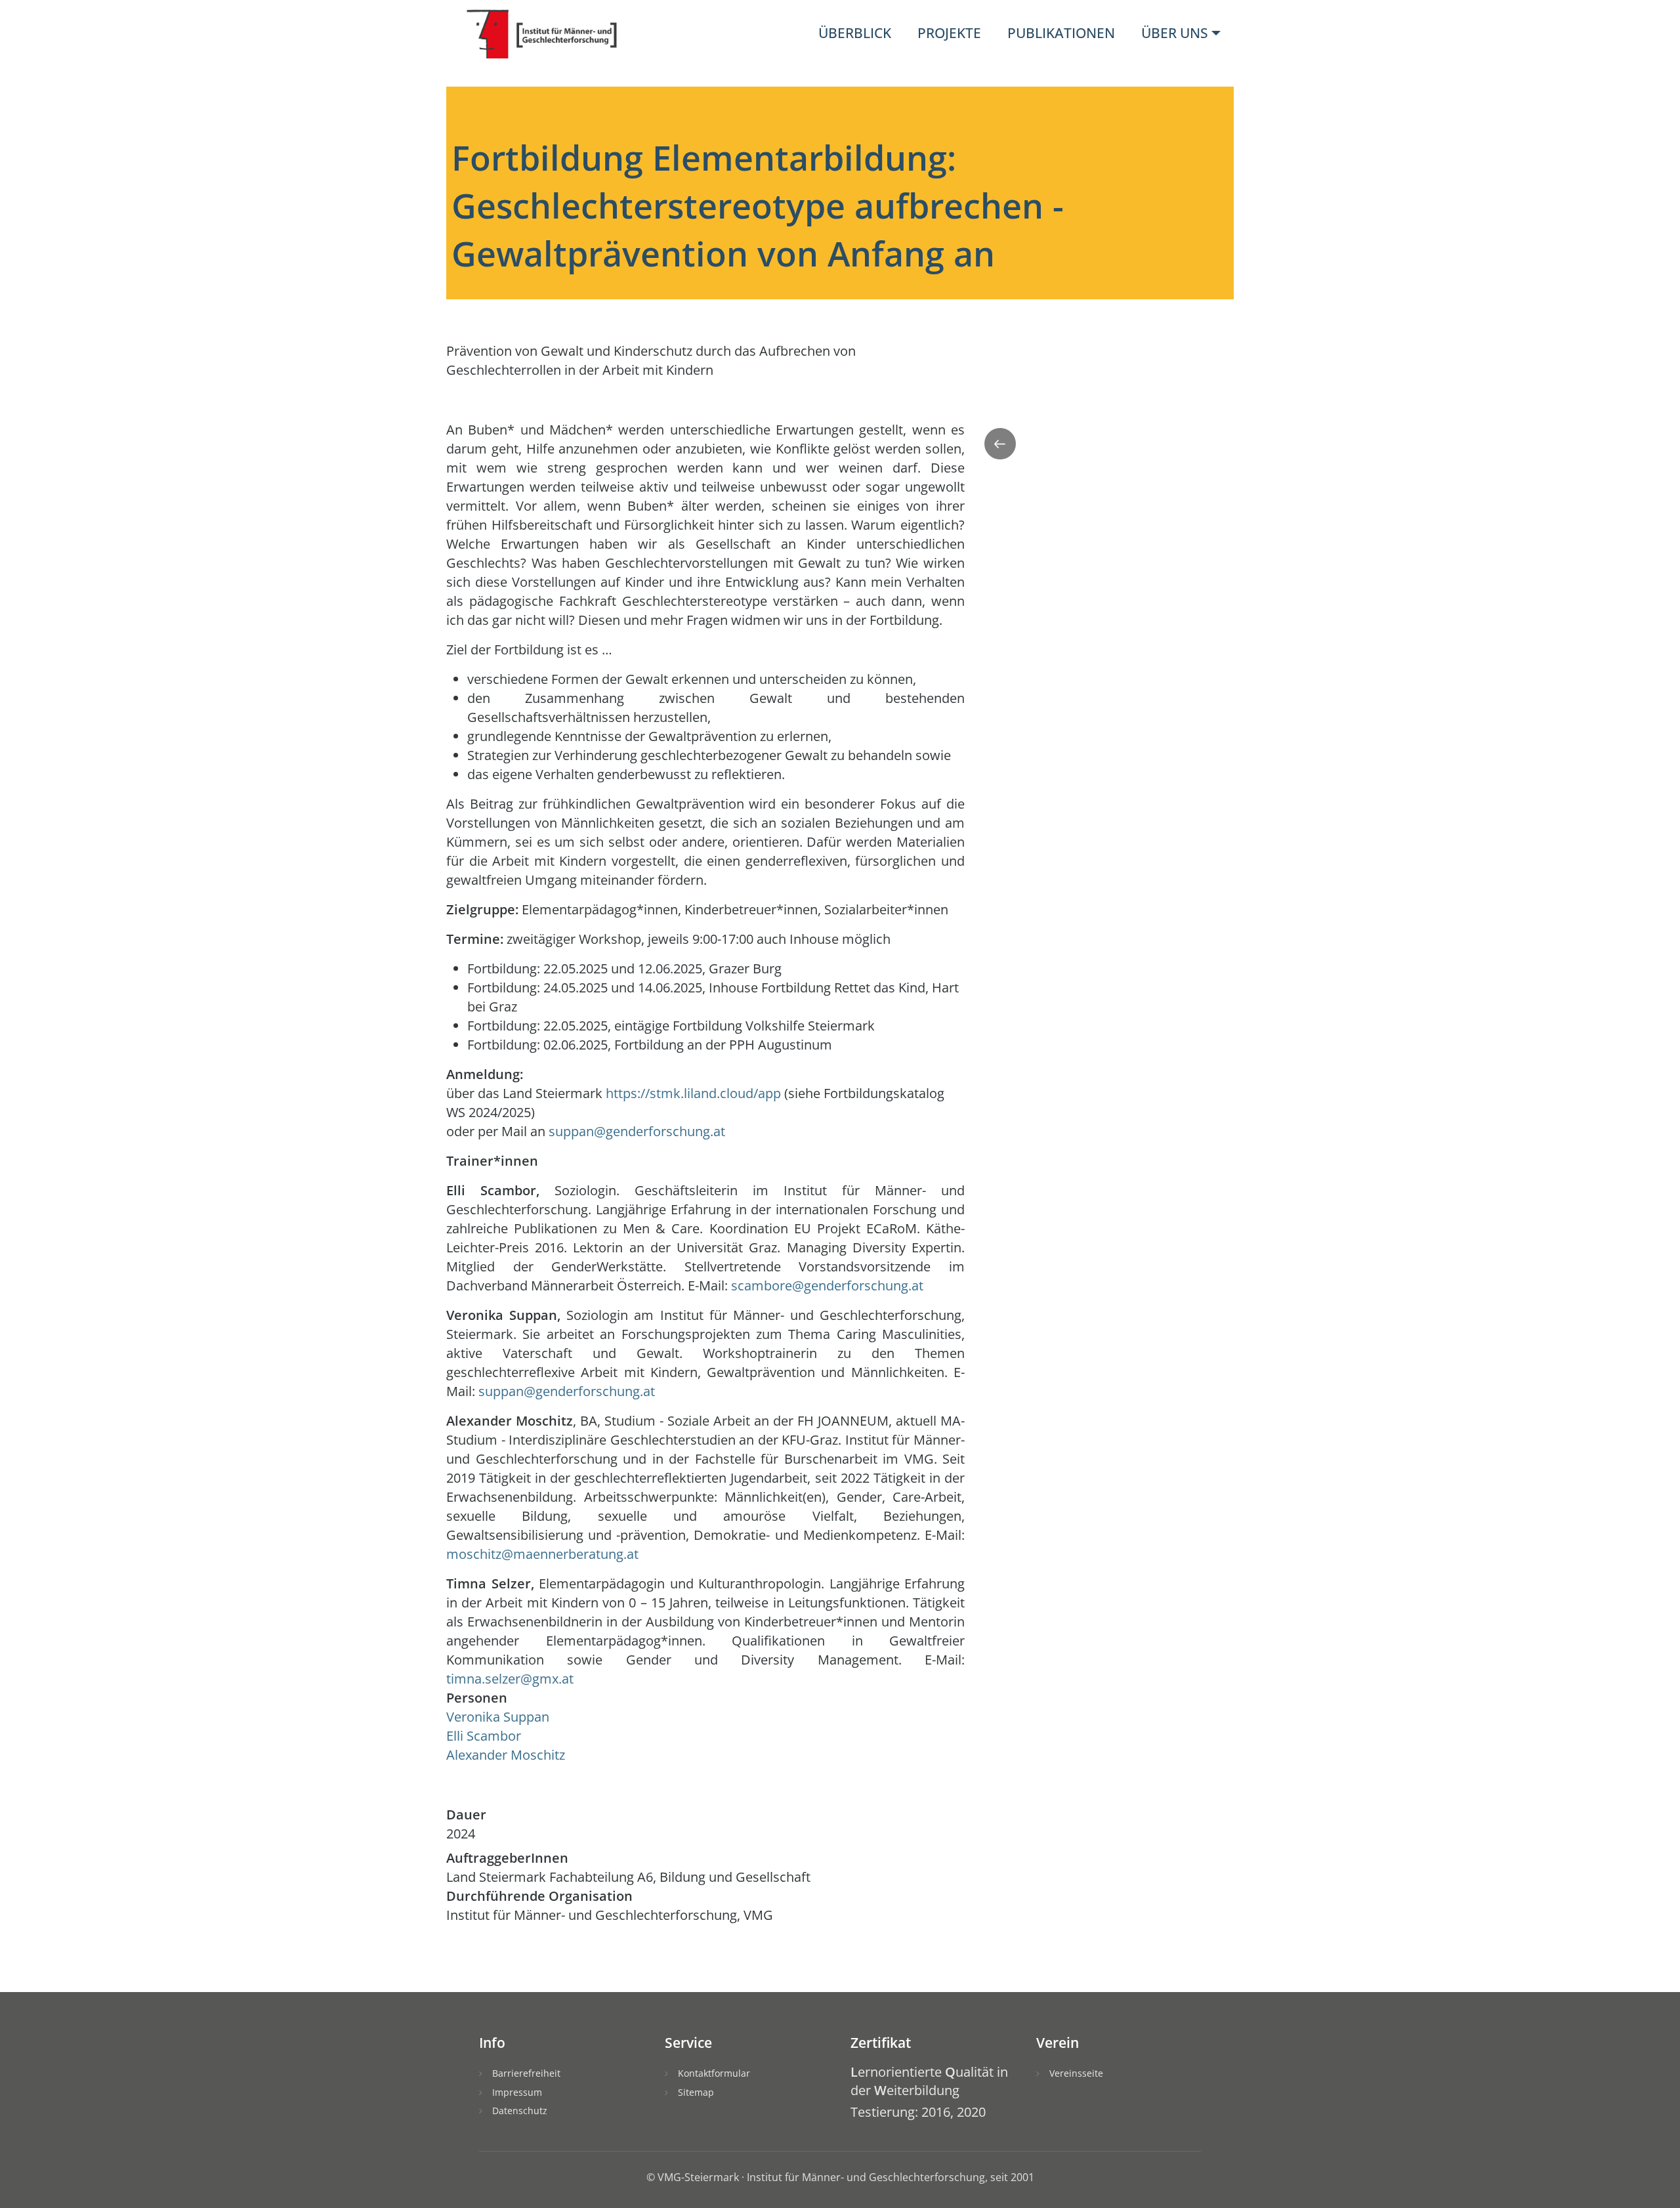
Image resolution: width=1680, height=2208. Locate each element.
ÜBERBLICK (855, 33)
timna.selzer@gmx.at (510, 1679)
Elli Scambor (484, 1736)
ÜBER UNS (1175, 33)
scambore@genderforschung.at (827, 1285)
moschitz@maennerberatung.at (542, 1554)
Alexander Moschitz (506, 1755)
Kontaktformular (714, 2073)
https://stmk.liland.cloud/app (693, 1093)
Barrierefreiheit (526, 2073)
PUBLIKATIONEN (1061, 33)
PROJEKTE (949, 33)
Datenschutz (520, 2111)
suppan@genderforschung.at (637, 1131)
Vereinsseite (1076, 2073)
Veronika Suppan (498, 1717)
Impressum (517, 2092)
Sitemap (696, 2092)
